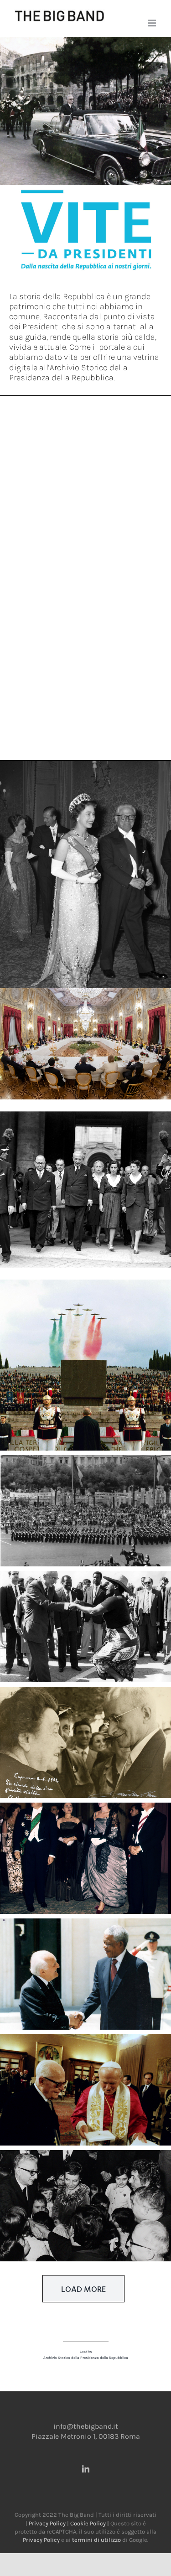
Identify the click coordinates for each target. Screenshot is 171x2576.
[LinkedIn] (86, 2469)
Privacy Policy (47, 2523)
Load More (83, 2289)
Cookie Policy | (90, 2523)
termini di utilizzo (96, 2540)
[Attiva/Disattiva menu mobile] (153, 23)
